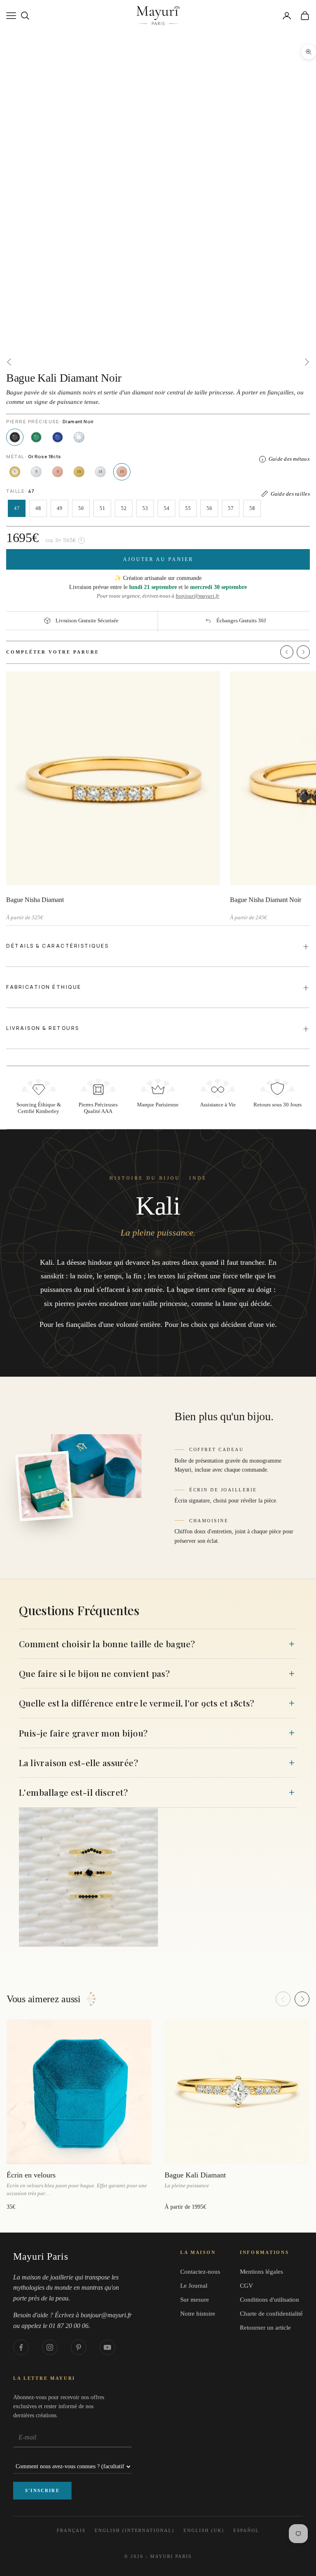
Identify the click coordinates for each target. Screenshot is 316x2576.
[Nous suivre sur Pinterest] (79, 2347)
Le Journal (194, 2286)
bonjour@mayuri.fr (197, 596)
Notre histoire (198, 2314)
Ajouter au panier (158, 559)
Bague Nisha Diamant (35, 900)
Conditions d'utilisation (270, 2300)
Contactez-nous (200, 2272)
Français (71, 2530)
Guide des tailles (290, 494)
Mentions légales (261, 2272)
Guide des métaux (289, 459)
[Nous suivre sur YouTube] (107, 2347)
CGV (246, 2286)
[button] (287, 652)
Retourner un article (265, 2328)
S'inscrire (42, 2490)
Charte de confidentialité (271, 2314)
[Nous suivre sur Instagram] (50, 2347)
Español (246, 2530)
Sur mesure (195, 2300)
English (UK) (204, 2530)
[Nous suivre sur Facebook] (21, 2347)
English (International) (135, 2530)
